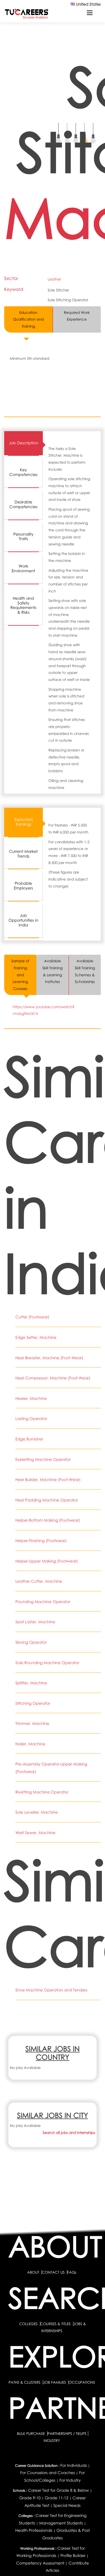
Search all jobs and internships (69, 2133)
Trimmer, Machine (32, 1724)
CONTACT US (53, 2272)
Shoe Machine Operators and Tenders (52, 1990)
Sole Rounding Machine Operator (47, 1663)
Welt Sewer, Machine (35, 1833)
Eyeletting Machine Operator (43, 1460)
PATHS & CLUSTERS (25, 2382)
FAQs (72, 2272)
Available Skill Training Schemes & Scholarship (85, 971)
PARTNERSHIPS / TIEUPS (67, 2433)
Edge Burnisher (29, 1439)
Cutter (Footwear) (32, 1317)
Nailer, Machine (30, 1744)
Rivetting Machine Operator (42, 1792)
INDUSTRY (52, 2440)
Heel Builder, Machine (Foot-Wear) (48, 1480)
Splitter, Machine (31, 1683)
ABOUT (33, 2272)
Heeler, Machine (31, 1399)
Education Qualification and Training (28, 319)
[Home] (27, 14)
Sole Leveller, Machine (37, 1812)
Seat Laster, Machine (35, 1622)
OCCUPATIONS (82, 2382)
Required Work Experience (77, 316)
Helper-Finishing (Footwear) (41, 1541)
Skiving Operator (31, 1642)
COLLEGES (28, 2324)
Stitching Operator (33, 1703)
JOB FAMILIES (55, 2382)
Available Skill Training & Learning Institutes (53, 971)
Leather (54, 279)
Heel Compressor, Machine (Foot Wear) (53, 1378)
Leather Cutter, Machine (39, 1581)
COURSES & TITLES (56, 2324)
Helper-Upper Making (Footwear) (47, 1561)
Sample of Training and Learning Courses (20, 975)
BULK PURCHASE (31, 2433)
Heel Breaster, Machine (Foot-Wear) (49, 1358)
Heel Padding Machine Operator (47, 1500)
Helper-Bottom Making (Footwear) (48, 1520)
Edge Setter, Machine (36, 1338)
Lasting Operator (31, 1419)
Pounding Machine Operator (43, 1602)
